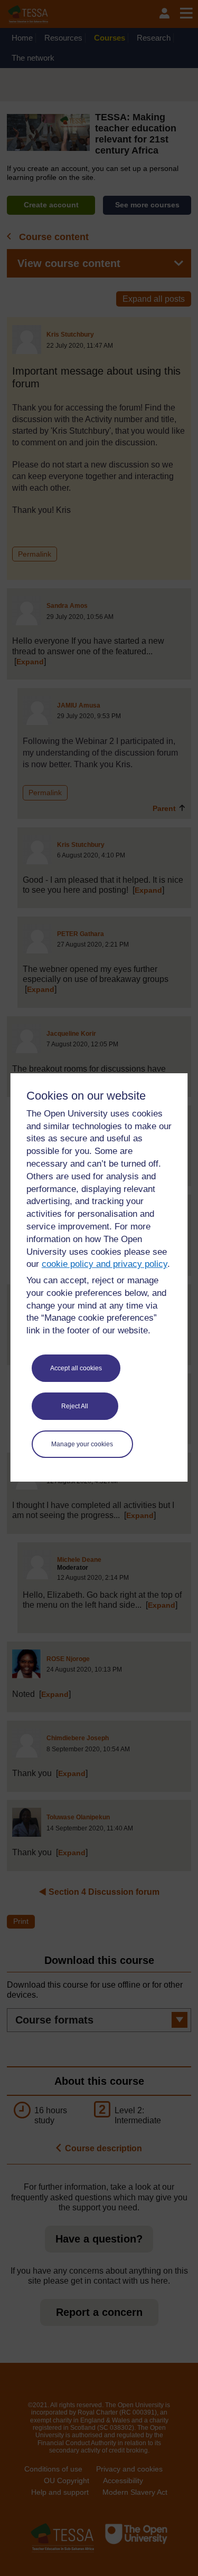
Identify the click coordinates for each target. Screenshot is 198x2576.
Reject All (75, 1406)
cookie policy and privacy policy (105, 1264)
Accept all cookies (76, 1368)
